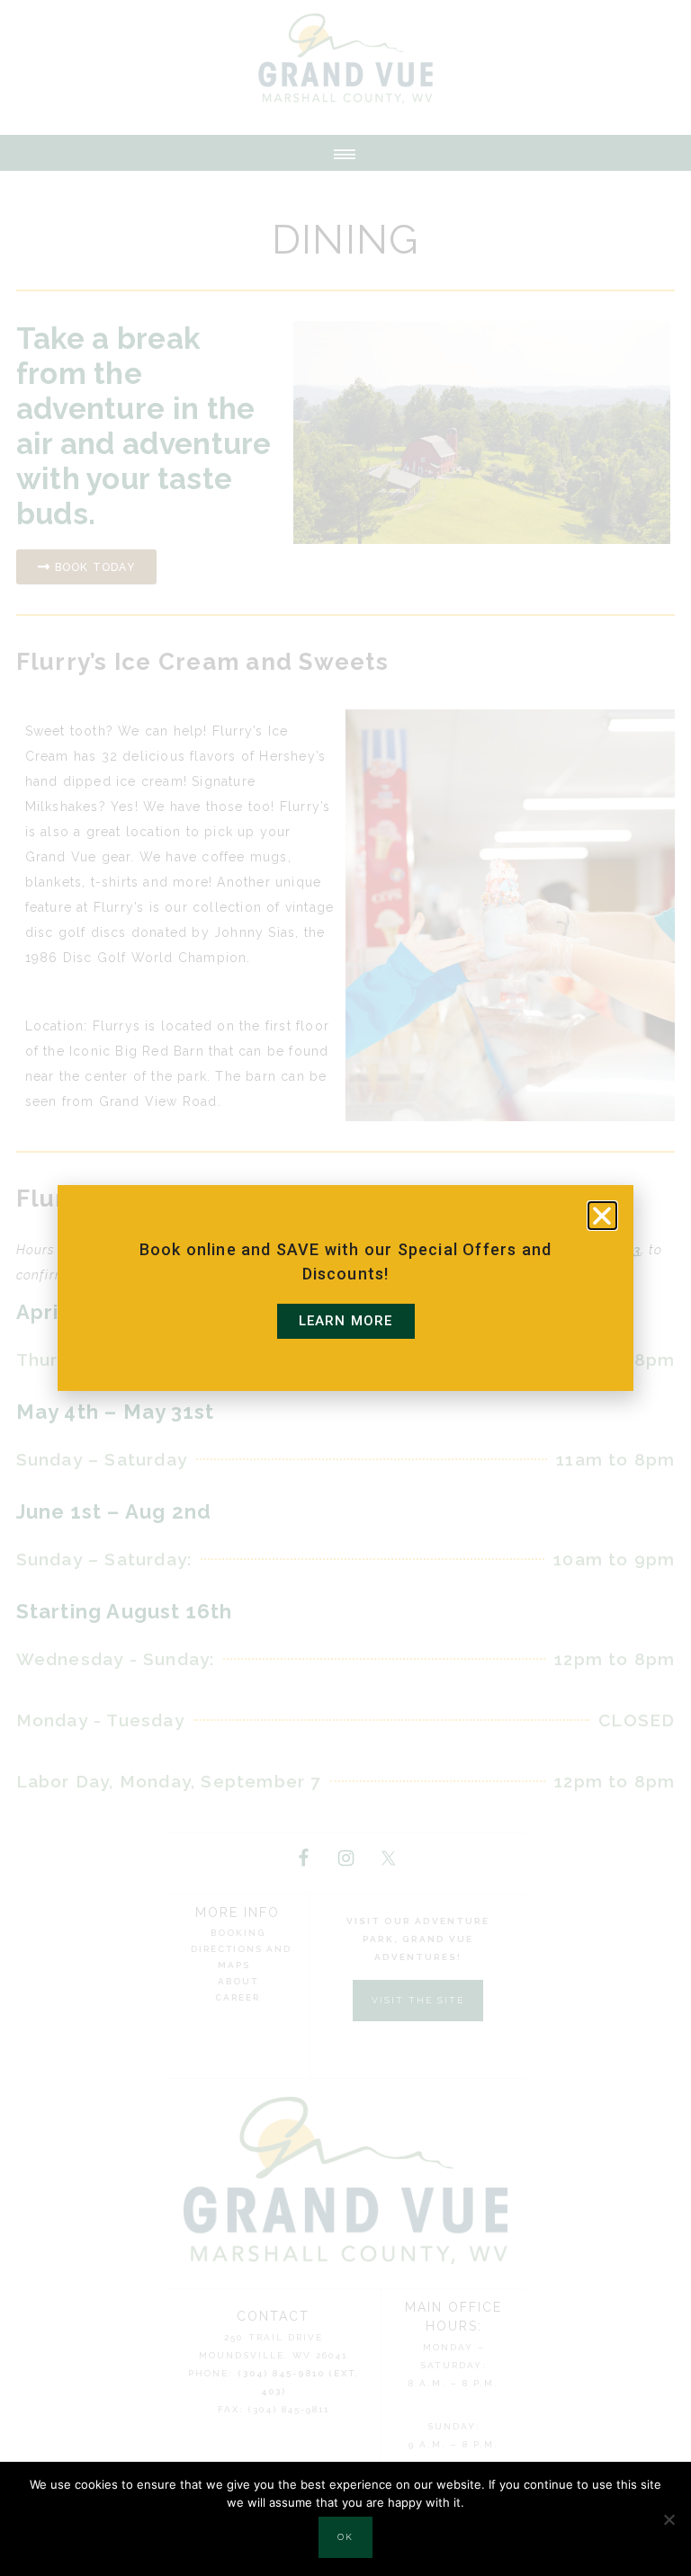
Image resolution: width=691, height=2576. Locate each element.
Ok (345, 2537)
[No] (669, 2519)
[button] (602, 1216)
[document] (345, 1288)
